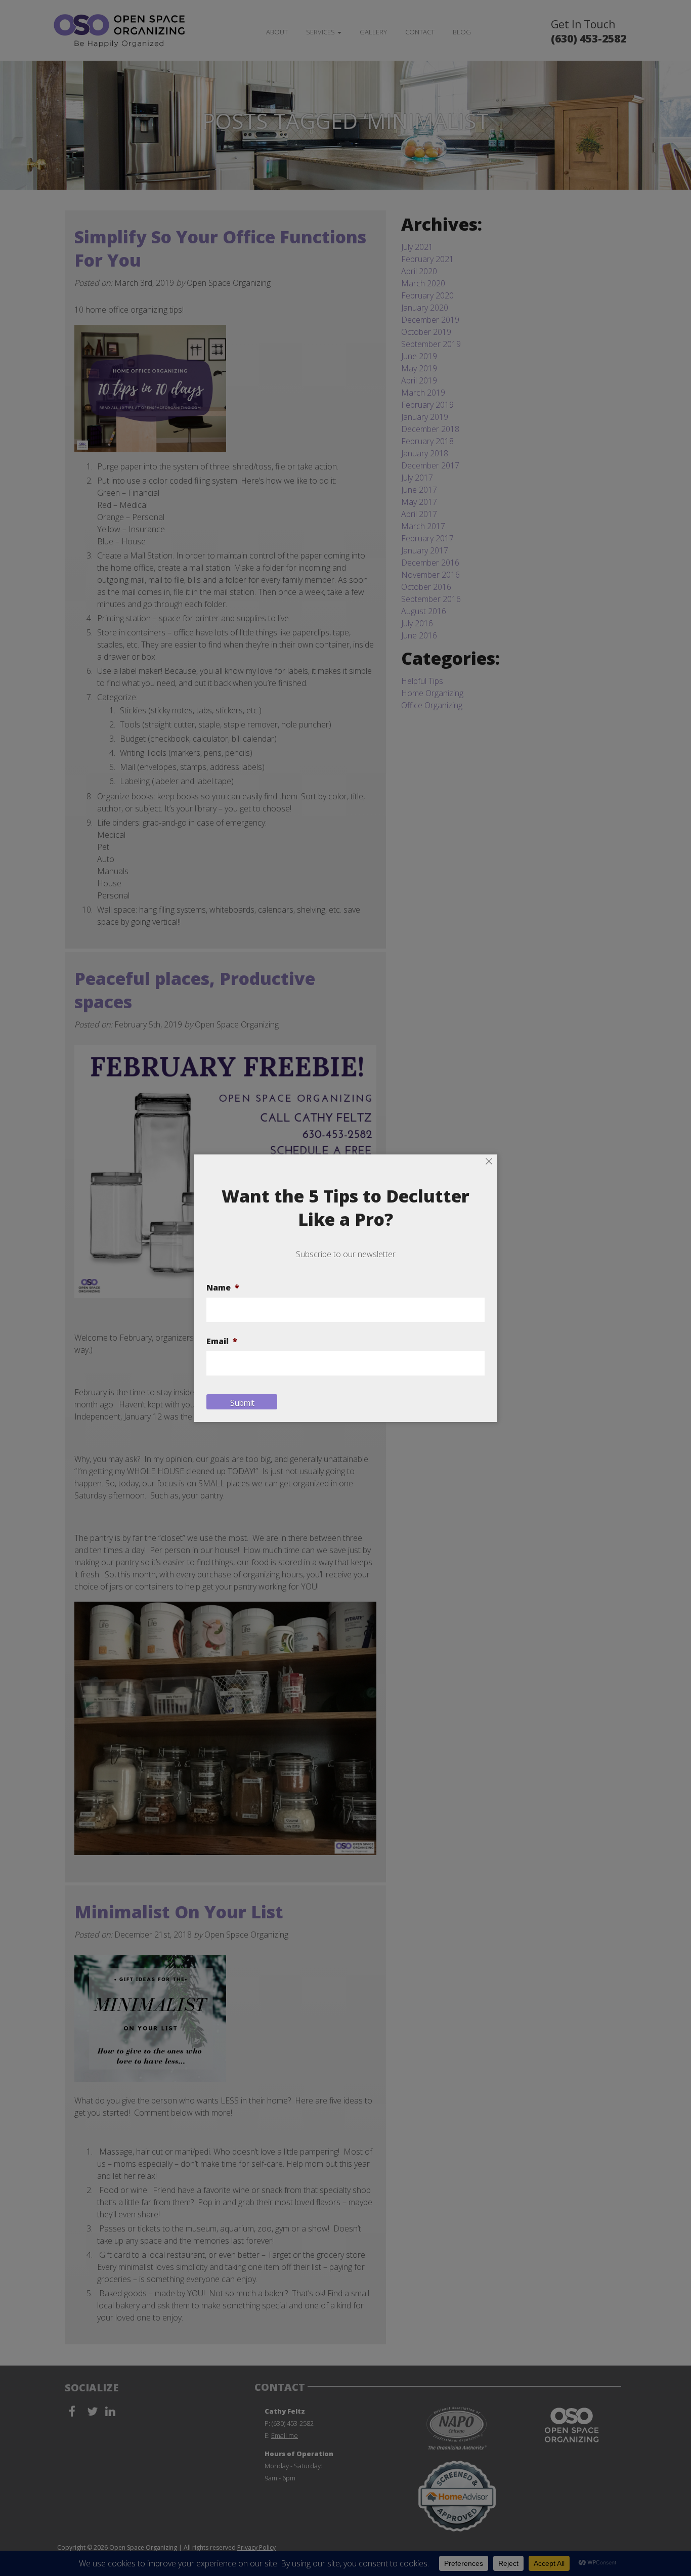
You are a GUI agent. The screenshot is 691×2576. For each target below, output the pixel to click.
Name (223, 1288)
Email (222, 1341)
